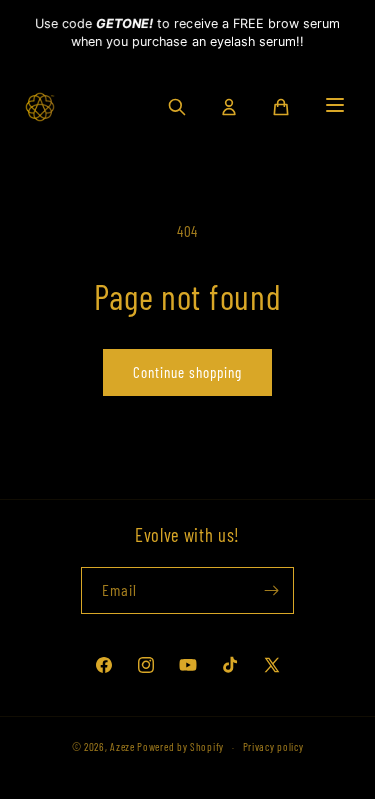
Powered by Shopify (180, 746)
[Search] (177, 107)
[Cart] (281, 107)
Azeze (122, 746)
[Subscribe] (271, 590)
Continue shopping (187, 372)
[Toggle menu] (335, 106)
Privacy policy (273, 746)
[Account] (229, 107)
